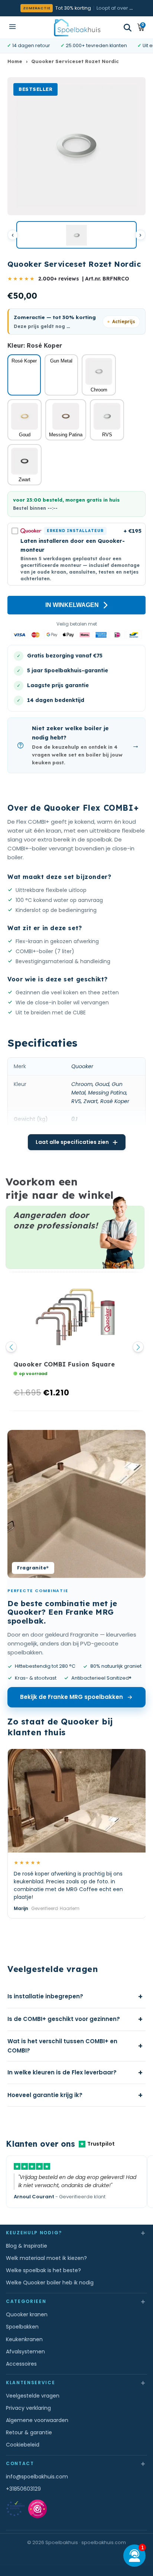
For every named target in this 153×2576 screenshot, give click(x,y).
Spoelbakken (22, 2327)
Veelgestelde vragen (33, 2396)
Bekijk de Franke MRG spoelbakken (71, 1697)
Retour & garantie (29, 2432)
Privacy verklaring (28, 2408)
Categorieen (76, 2301)
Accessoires (21, 2364)
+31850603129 (23, 2489)
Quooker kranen (27, 2314)
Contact (76, 2463)
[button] (128, 28)
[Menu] (12, 27)
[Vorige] (13, 235)
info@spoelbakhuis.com (37, 2477)
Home (15, 61)
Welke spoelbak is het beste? (43, 2270)
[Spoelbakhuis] (77, 27)
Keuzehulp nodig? (76, 2233)
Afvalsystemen (25, 2352)
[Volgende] (140, 235)
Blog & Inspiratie (27, 2246)
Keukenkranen (24, 2339)
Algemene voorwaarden (37, 2420)
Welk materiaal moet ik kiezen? (46, 2258)
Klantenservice (76, 2383)
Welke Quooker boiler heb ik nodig (50, 2283)
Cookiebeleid (23, 2445)
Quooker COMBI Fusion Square (64, 1364)
